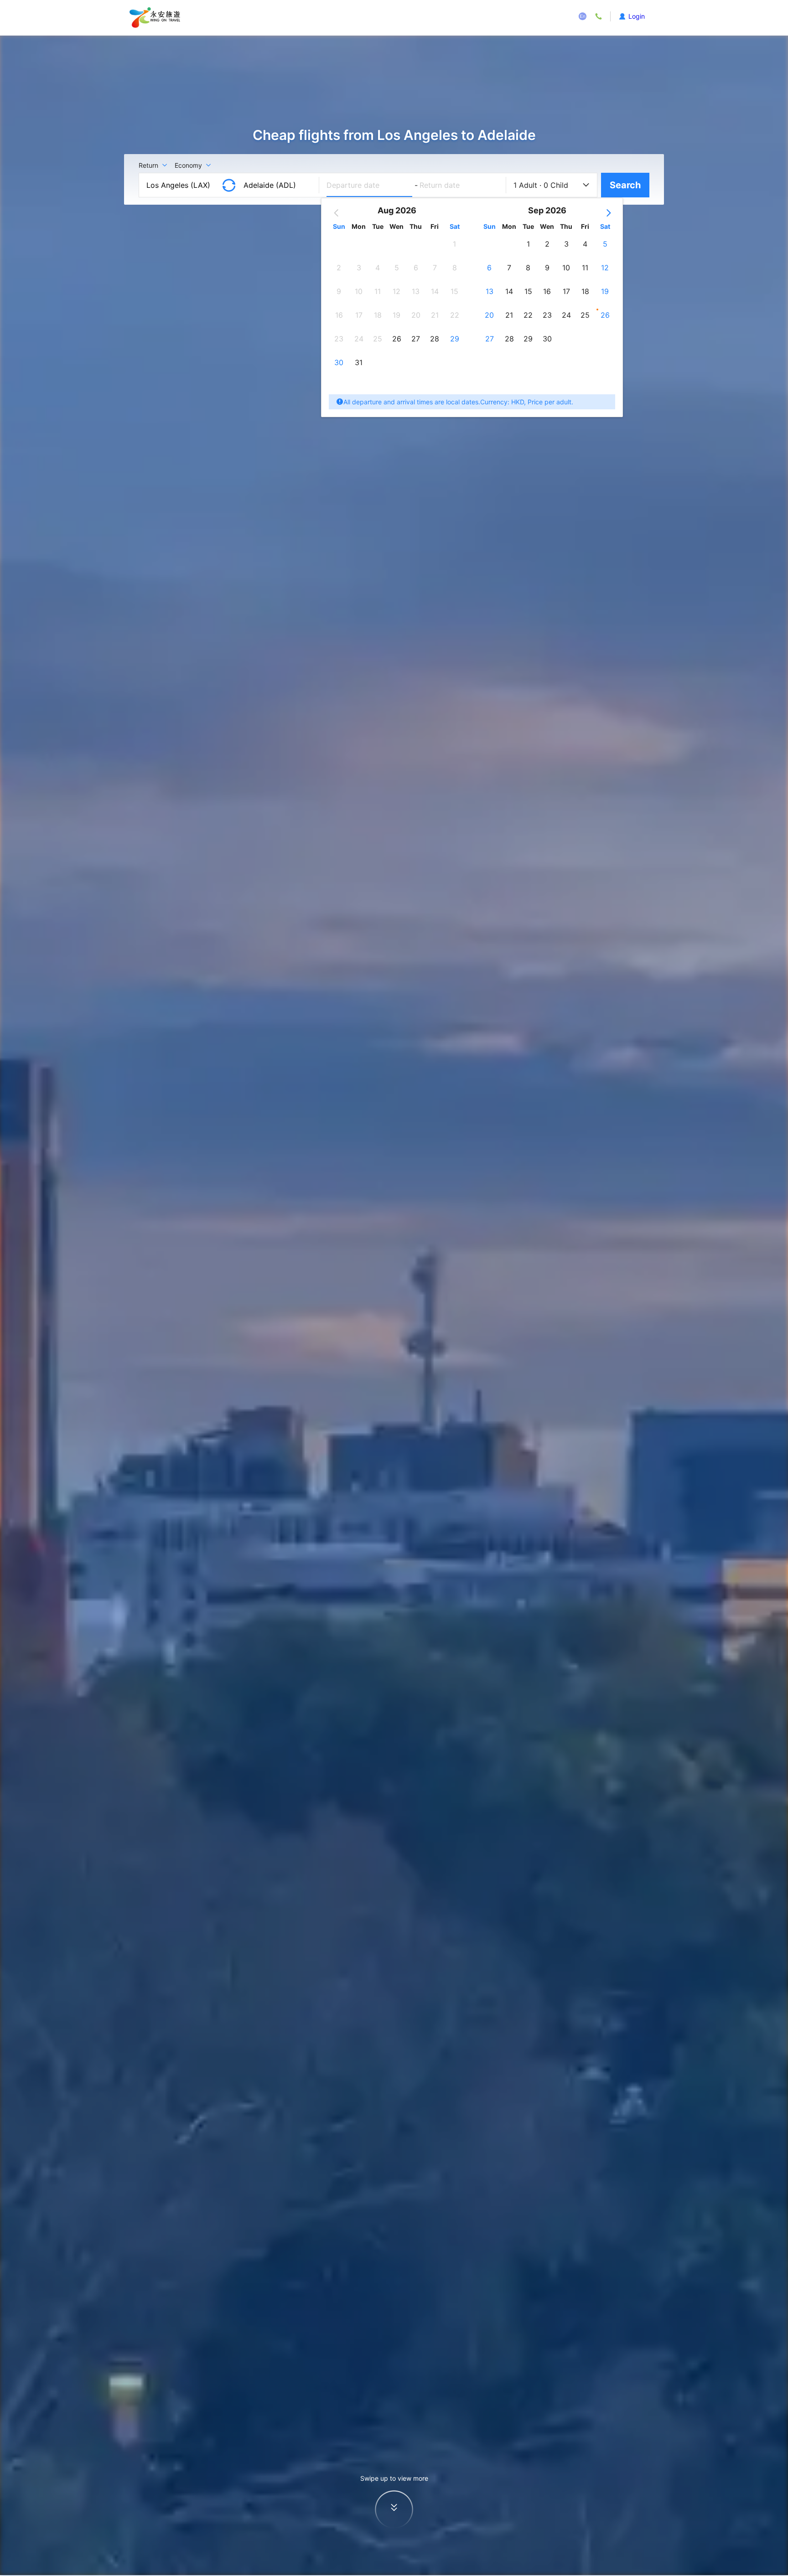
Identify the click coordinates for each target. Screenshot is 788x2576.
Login (637, 16)
